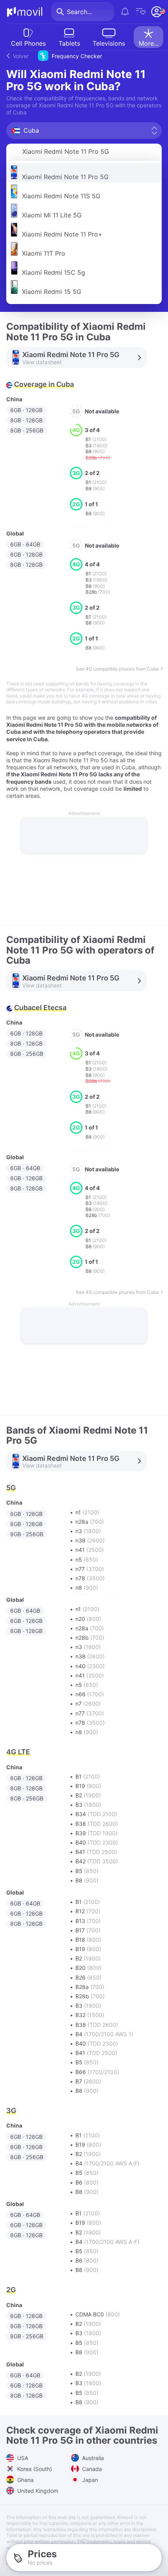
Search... (79, 12)
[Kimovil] (25, 12)
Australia (92, 2458)
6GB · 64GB (25, 544)
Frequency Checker (57, 56)
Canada (91, 2469)
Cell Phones (28, 43)
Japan (89, 2480)
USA (22, 2458)
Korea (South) (34, 2469)
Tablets (69, 43)
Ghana (25, 2480)
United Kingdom (37, 2491)
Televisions (109, 43)
